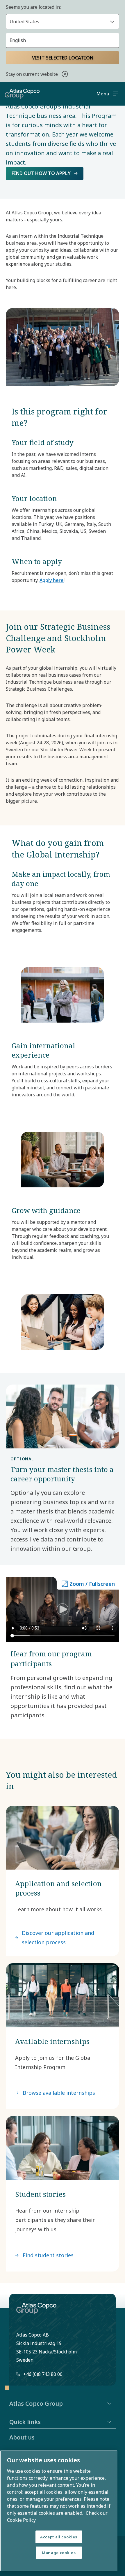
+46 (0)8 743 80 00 (43, 2374)
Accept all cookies (59, 2537)
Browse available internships (59, 2093)
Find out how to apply (41, 173)
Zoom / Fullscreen (92, 1584)
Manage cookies (59, 2553)
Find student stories (48, 2255)
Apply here (52, 580)
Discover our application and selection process (58, 1938)
